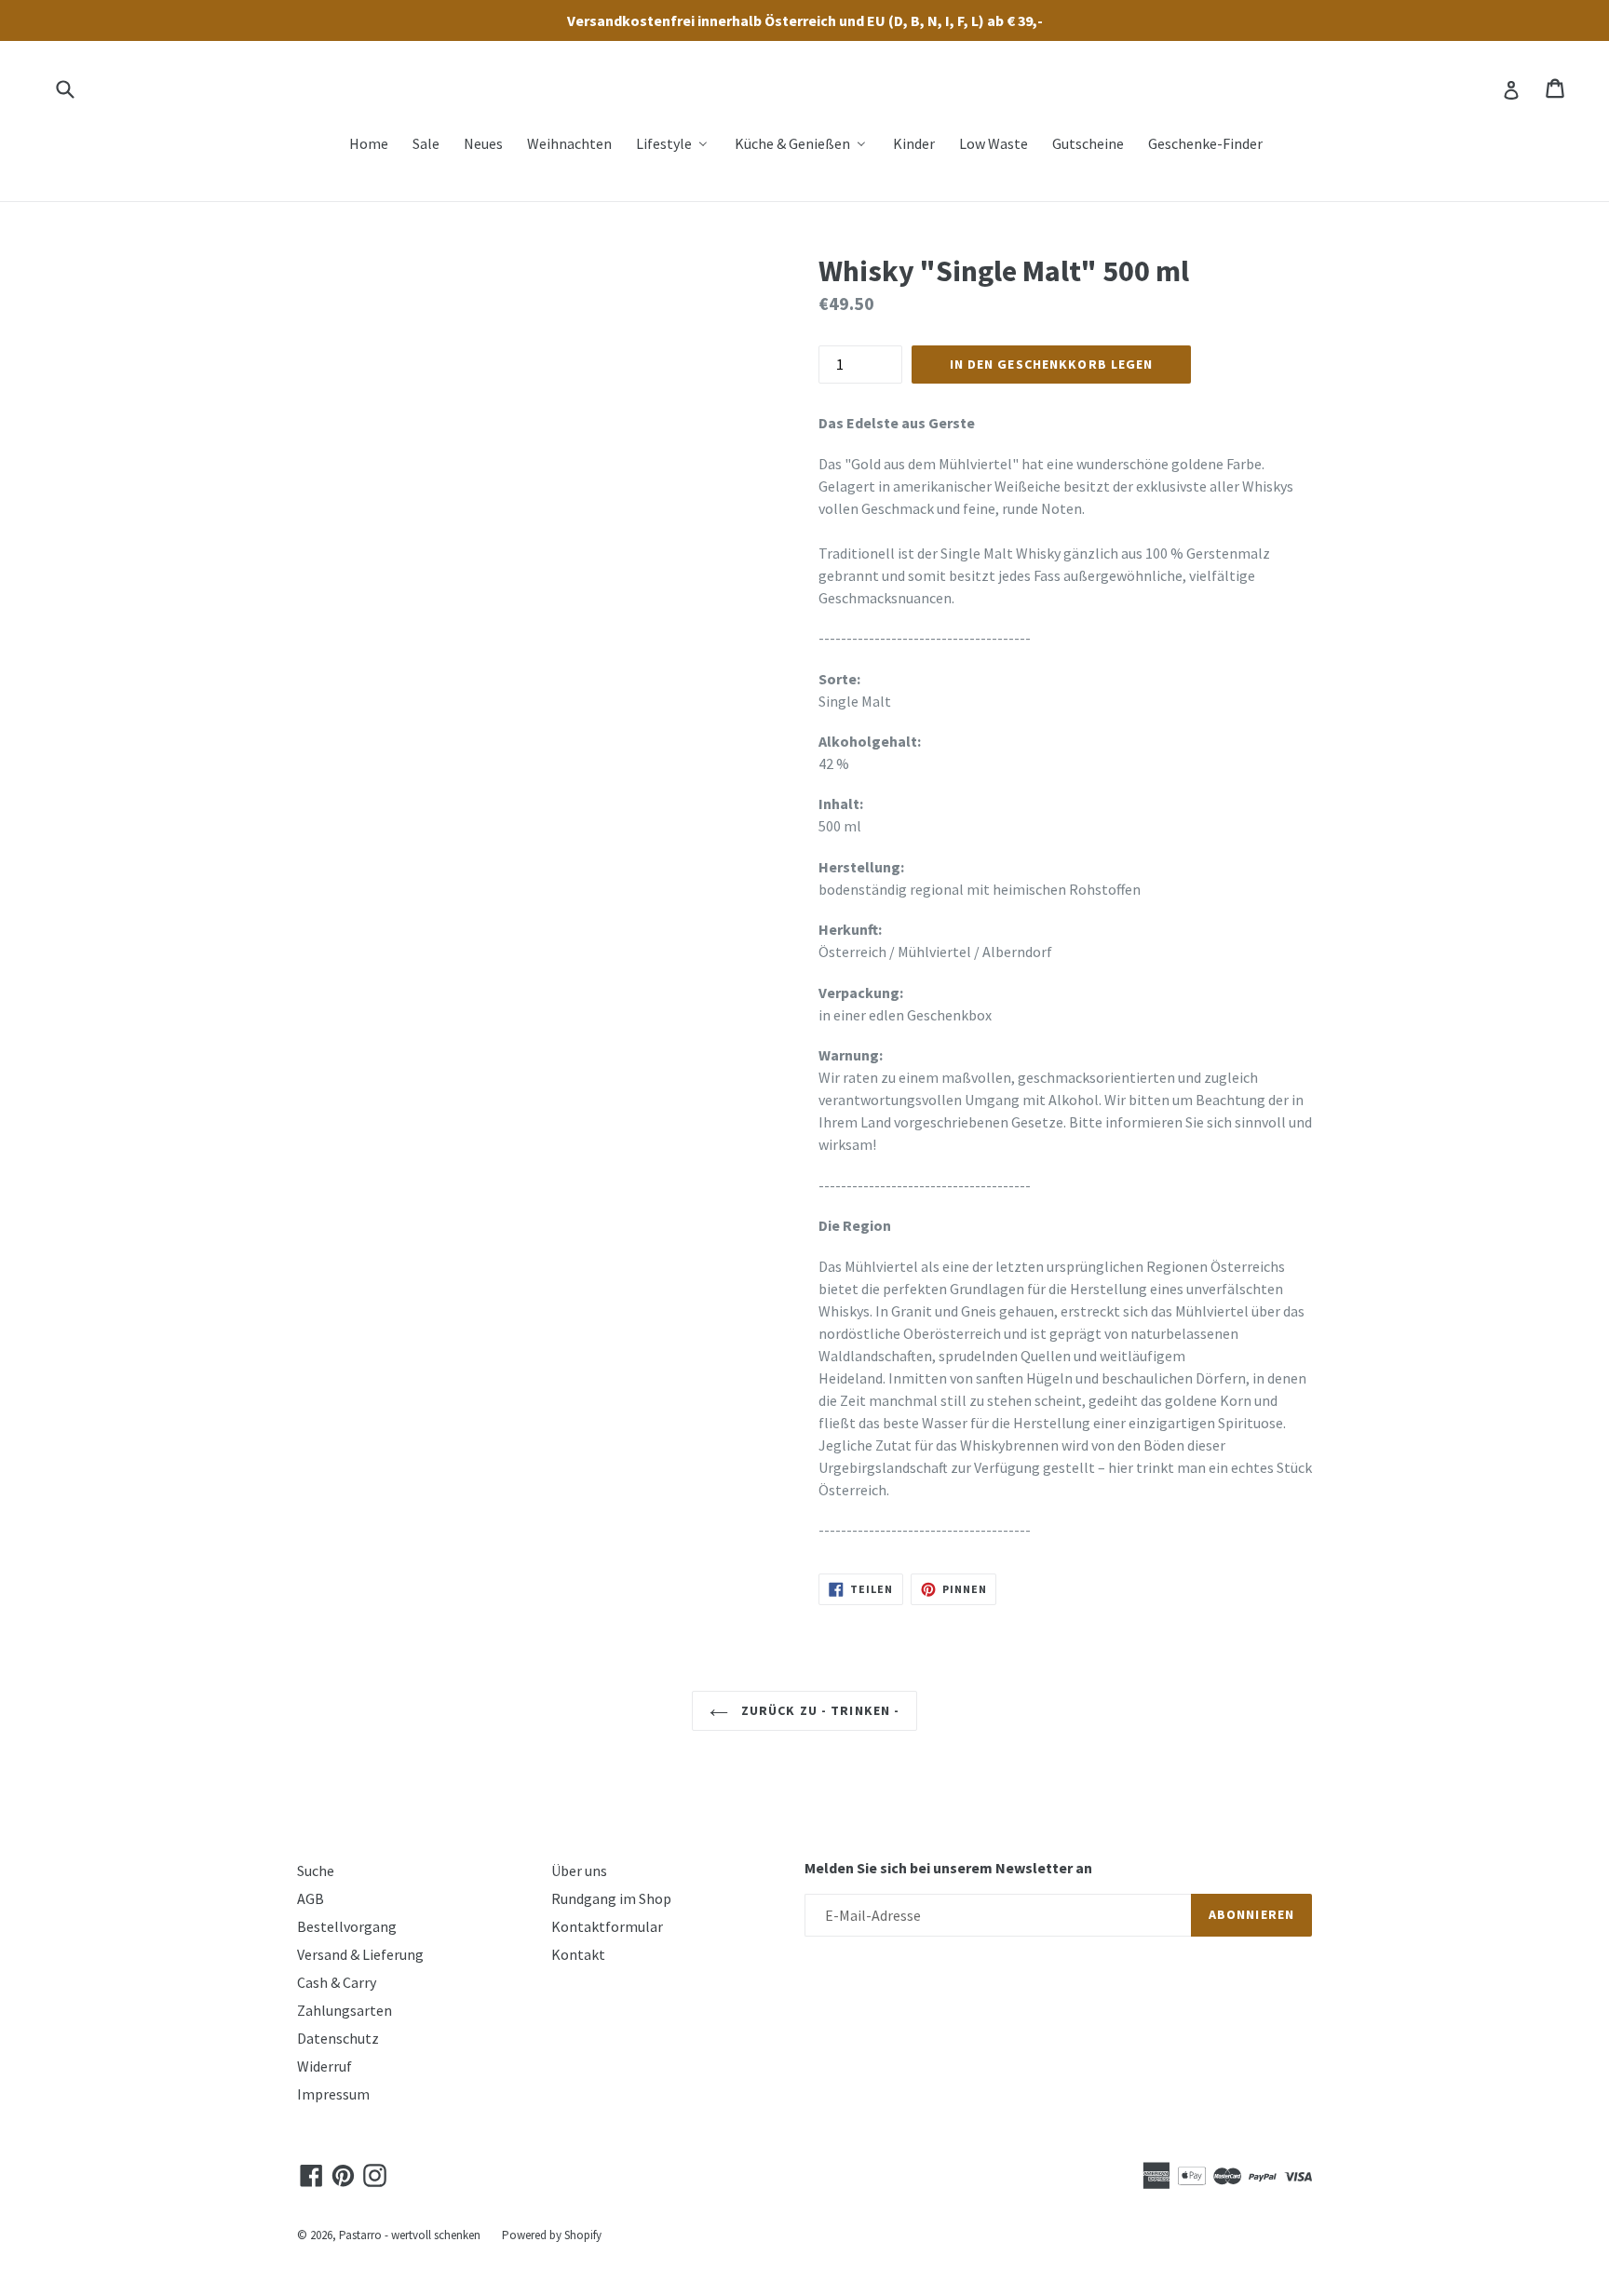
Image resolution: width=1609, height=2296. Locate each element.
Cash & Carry (337, 1982)
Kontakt (578, 1954)
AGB (311, 1898)
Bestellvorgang (347, 1926)
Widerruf (325, 2066)
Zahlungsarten (345, 2010)
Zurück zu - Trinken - (819, 1710)
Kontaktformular (607, 1926)
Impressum (333, 2094)
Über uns (579, 1871)
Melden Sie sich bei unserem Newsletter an (948, 1868)
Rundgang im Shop (611, 1898)
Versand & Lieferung (360, 1954)
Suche (316, 1871)
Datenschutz (338, 2038)
